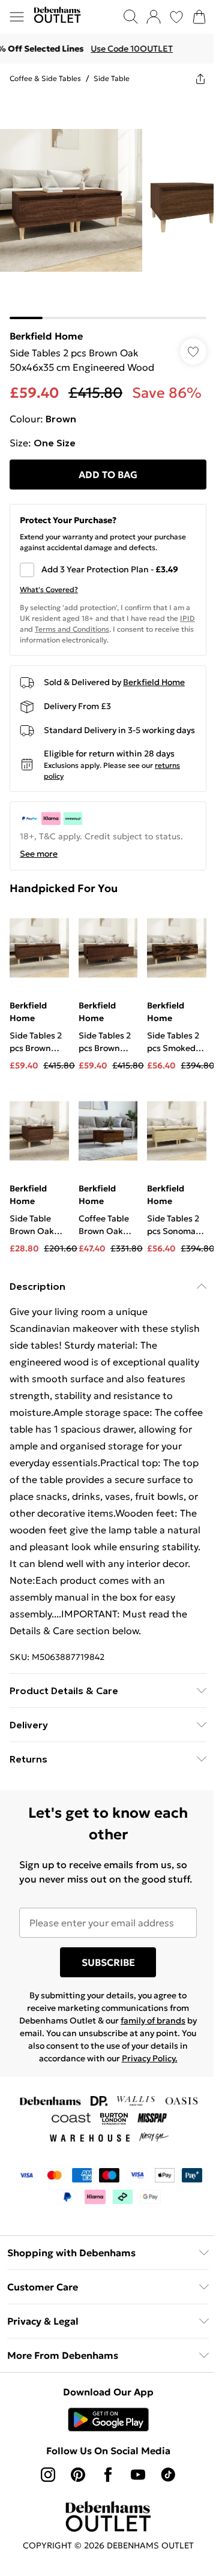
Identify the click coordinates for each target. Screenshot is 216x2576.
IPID (187, 618)
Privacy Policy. (150, 2058)
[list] (108, 206)
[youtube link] (138, 2475)
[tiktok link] (168, 2475)
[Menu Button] (17, 17)
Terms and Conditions (72, 629)
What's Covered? (49, 589)
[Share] (200, 79)
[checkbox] (108, 570)
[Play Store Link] (108, 2419)
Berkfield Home (46, 336)
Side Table (112, 78)
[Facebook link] (108, 2475)
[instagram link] (48, 2475)
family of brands (153, 2020)
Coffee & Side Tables (45, 78)
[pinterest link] (78, 2475)
